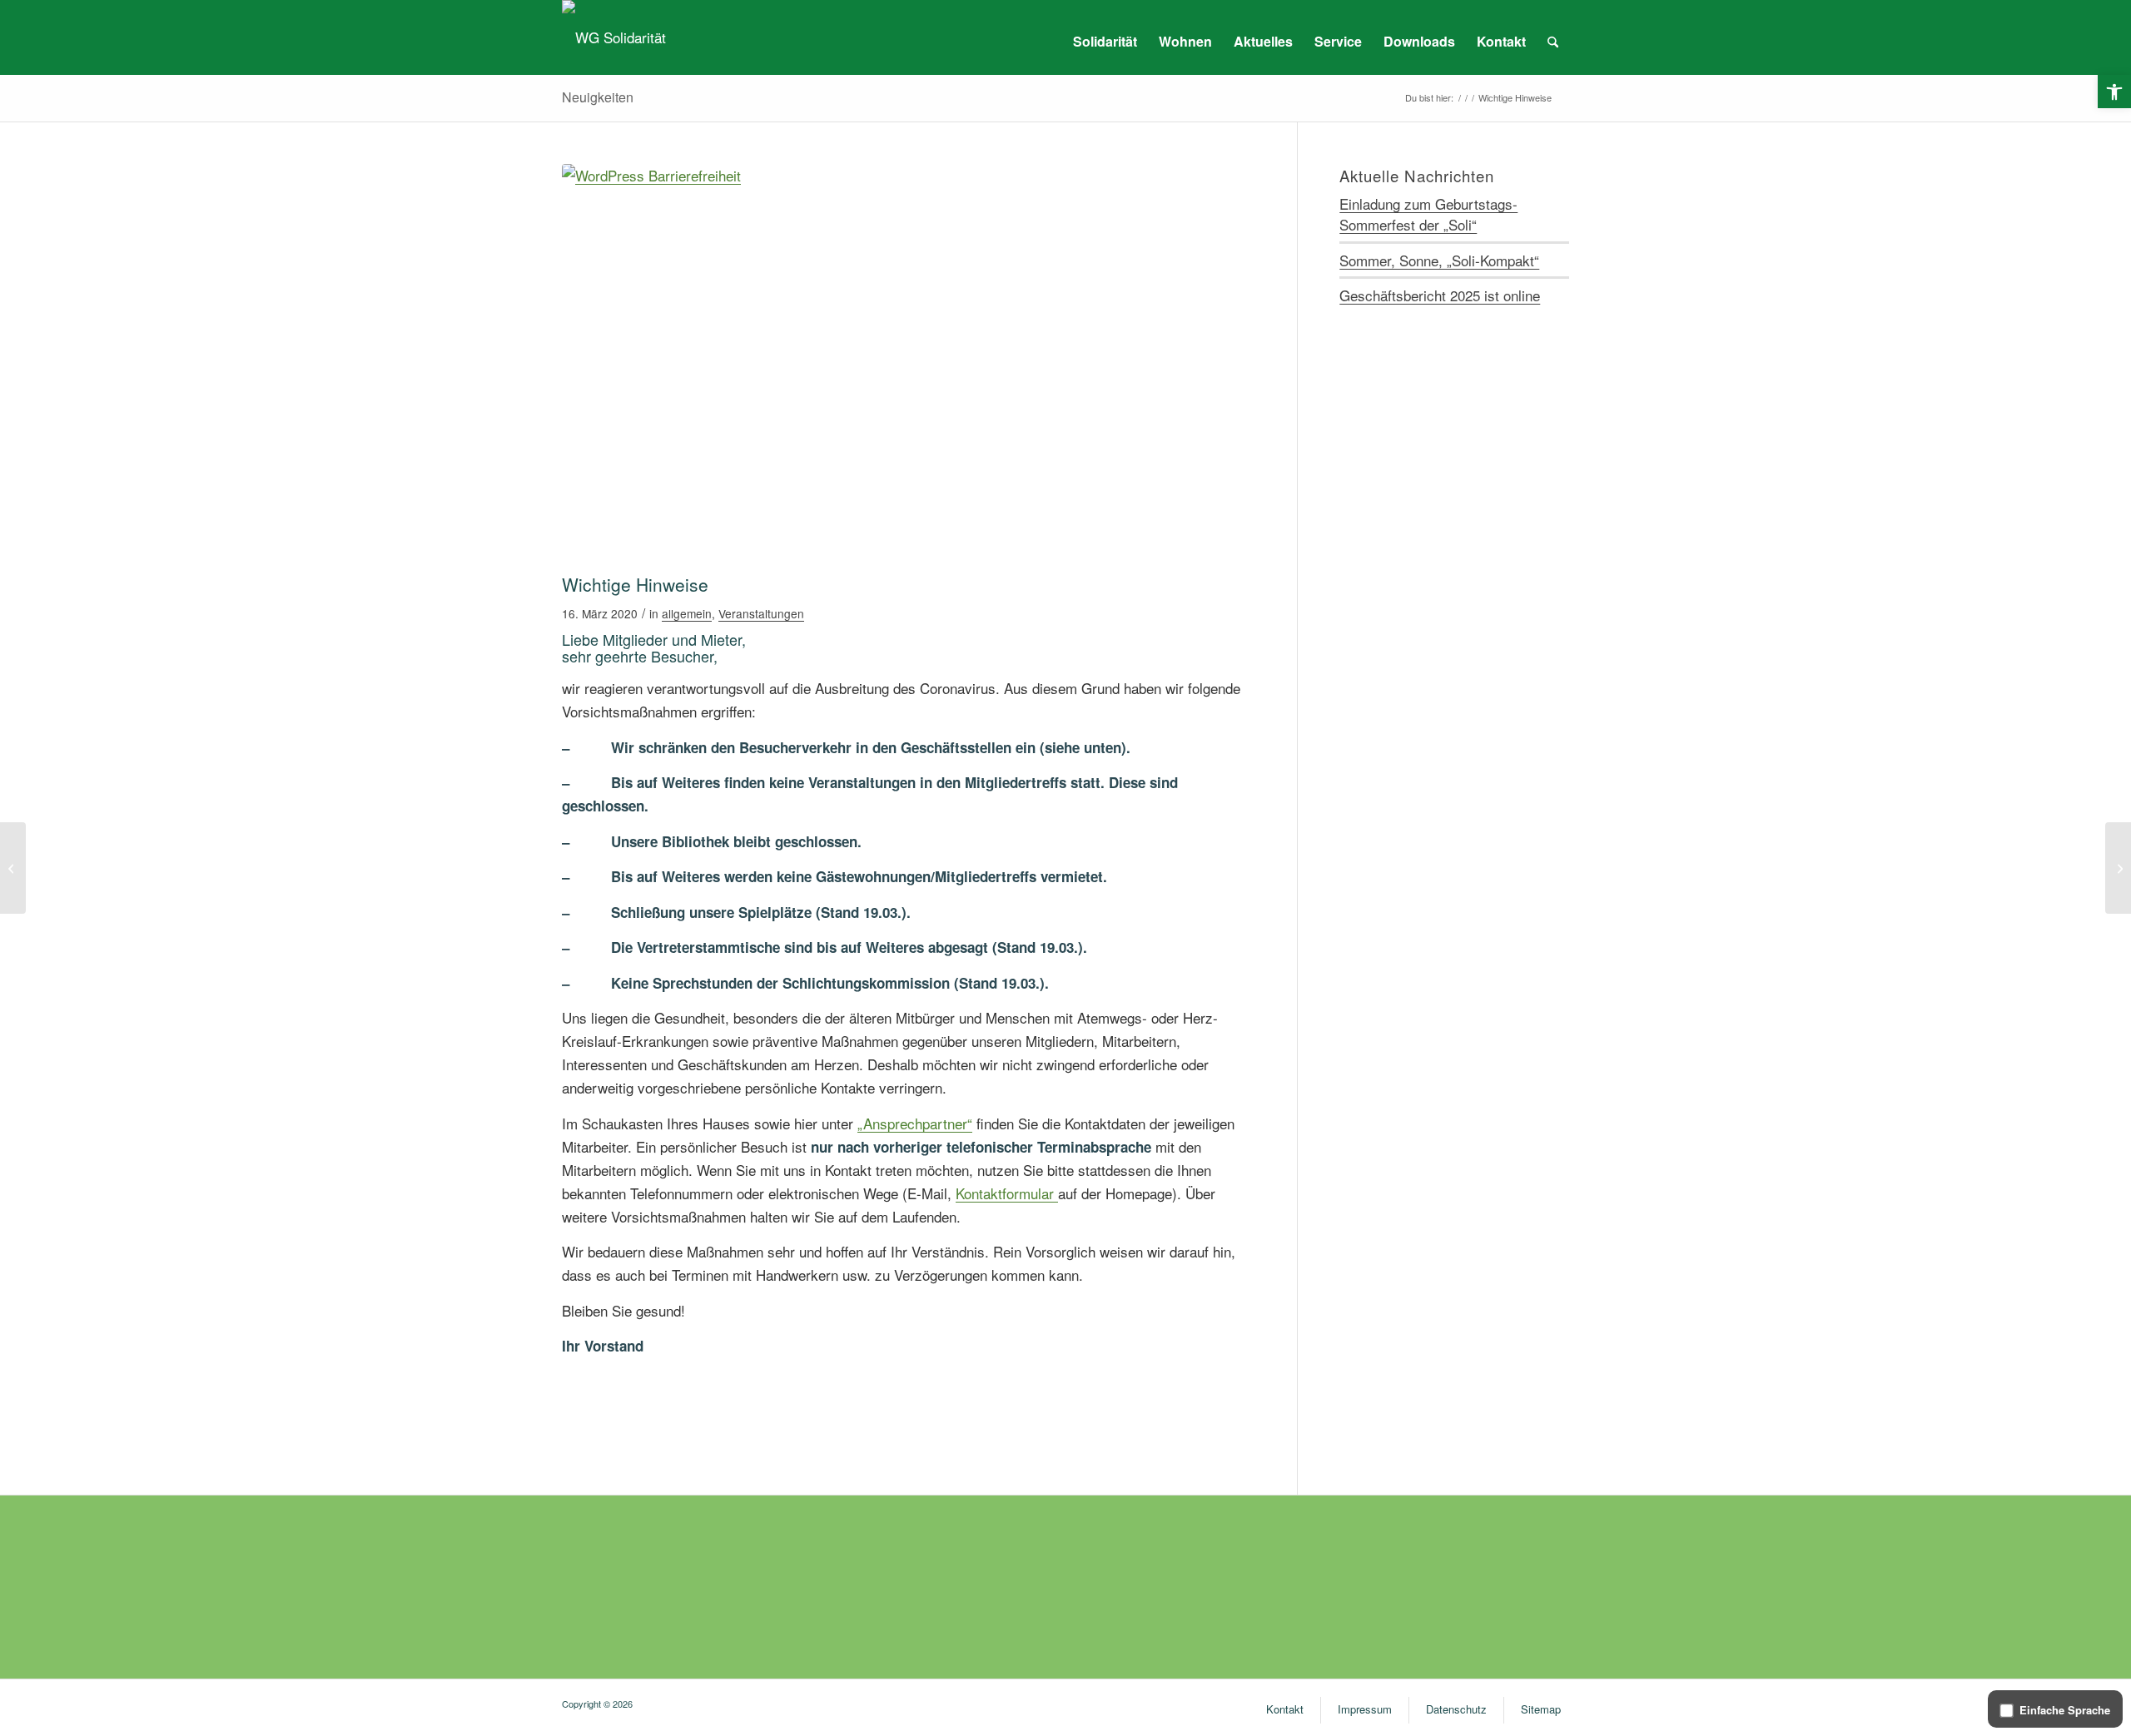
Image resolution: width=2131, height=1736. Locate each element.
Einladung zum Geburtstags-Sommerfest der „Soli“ (1428, 214)
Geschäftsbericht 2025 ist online (1440, 295)
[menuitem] (1105, 42)
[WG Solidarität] (614, 37)
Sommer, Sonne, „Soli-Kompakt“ (1439, 260)
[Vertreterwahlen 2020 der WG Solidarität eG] (2118, 868)
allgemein (687, 613)
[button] (2114, 92)
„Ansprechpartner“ (915, 1123)
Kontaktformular (1007, 1193)
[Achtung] (909, 365)
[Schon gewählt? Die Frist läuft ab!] (13, 868)
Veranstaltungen (761, 613)
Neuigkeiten (598, 97)
